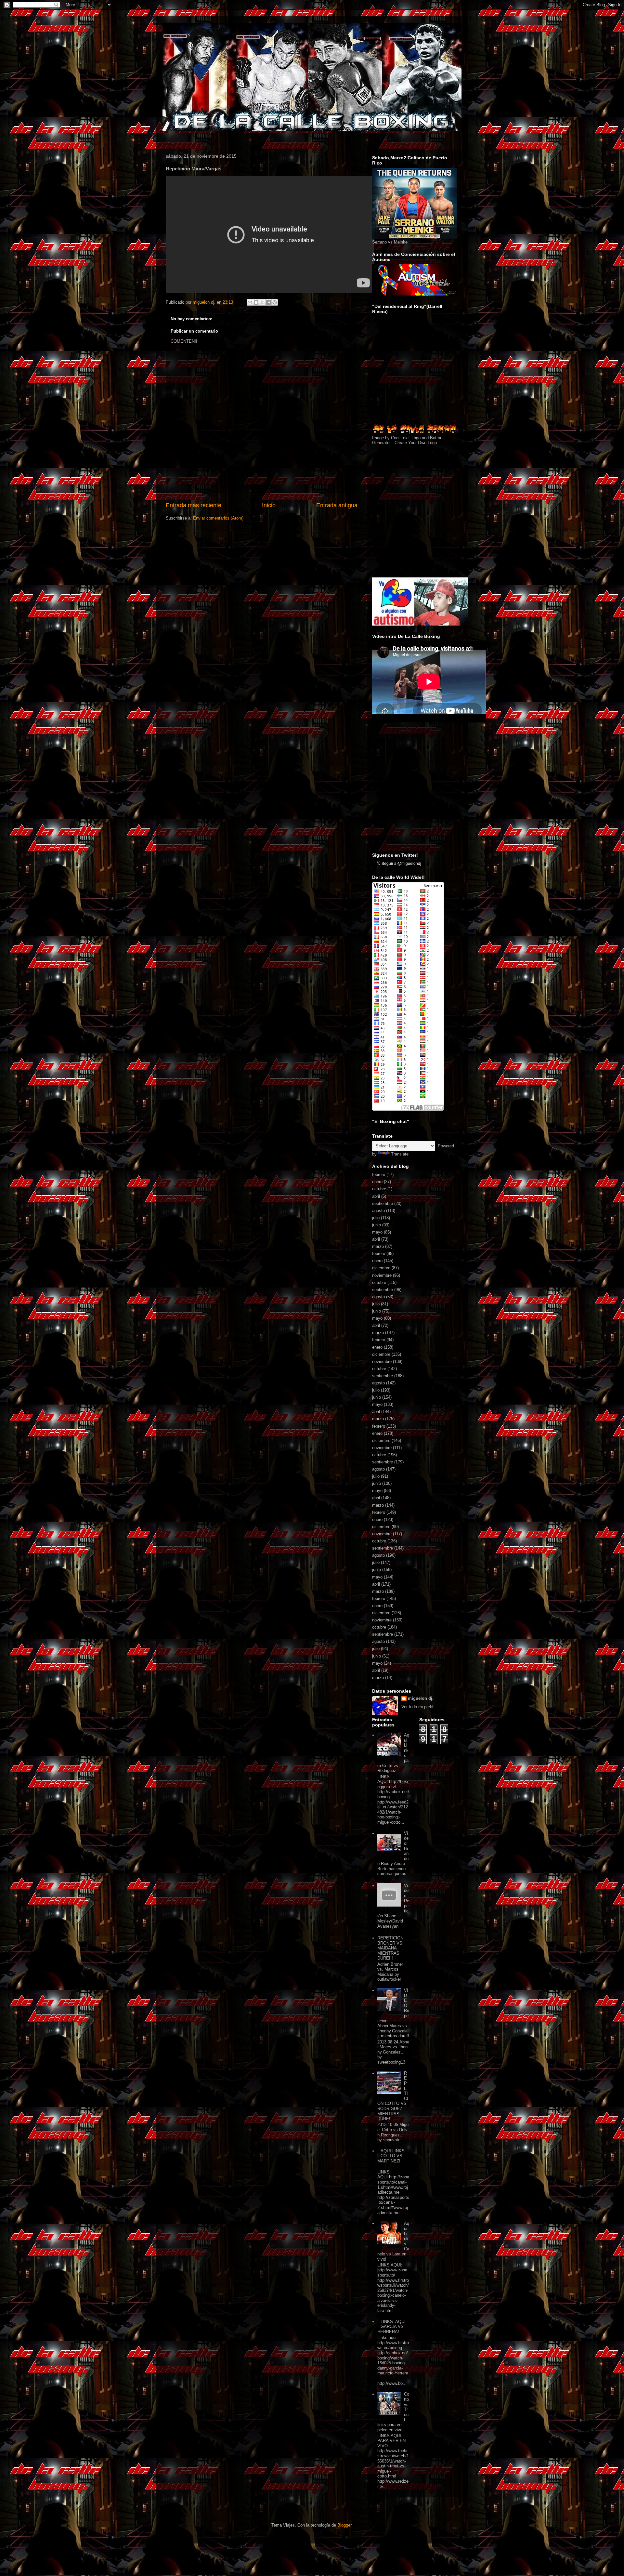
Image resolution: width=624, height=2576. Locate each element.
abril (376, 1196)
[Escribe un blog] (256, 302)
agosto (378, 1211)
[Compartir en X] (262, 302)
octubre (379, 1189)
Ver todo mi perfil (417, 1707)
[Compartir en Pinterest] (275, 302)
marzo (378, 1246)
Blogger (344, 2525)
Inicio (269, 505)
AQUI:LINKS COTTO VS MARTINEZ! (391, 2156)
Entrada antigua (337, 505)
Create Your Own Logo (416, 443)
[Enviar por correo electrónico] (250, 302)
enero (377, 1182)
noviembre (382, 1275)
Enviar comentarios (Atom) (218, 518)
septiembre (383, 1203)
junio (377, 1225)
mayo (377, 1232)
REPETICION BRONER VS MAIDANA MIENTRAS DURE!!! (390, 1948)
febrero (379, 1175)
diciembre (381, 1268)
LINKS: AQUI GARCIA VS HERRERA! (391, 2327)
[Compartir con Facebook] (268, 302)
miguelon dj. (421, 1698)
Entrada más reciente (194, 505)
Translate (400, 1154)
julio (376, 1218)
